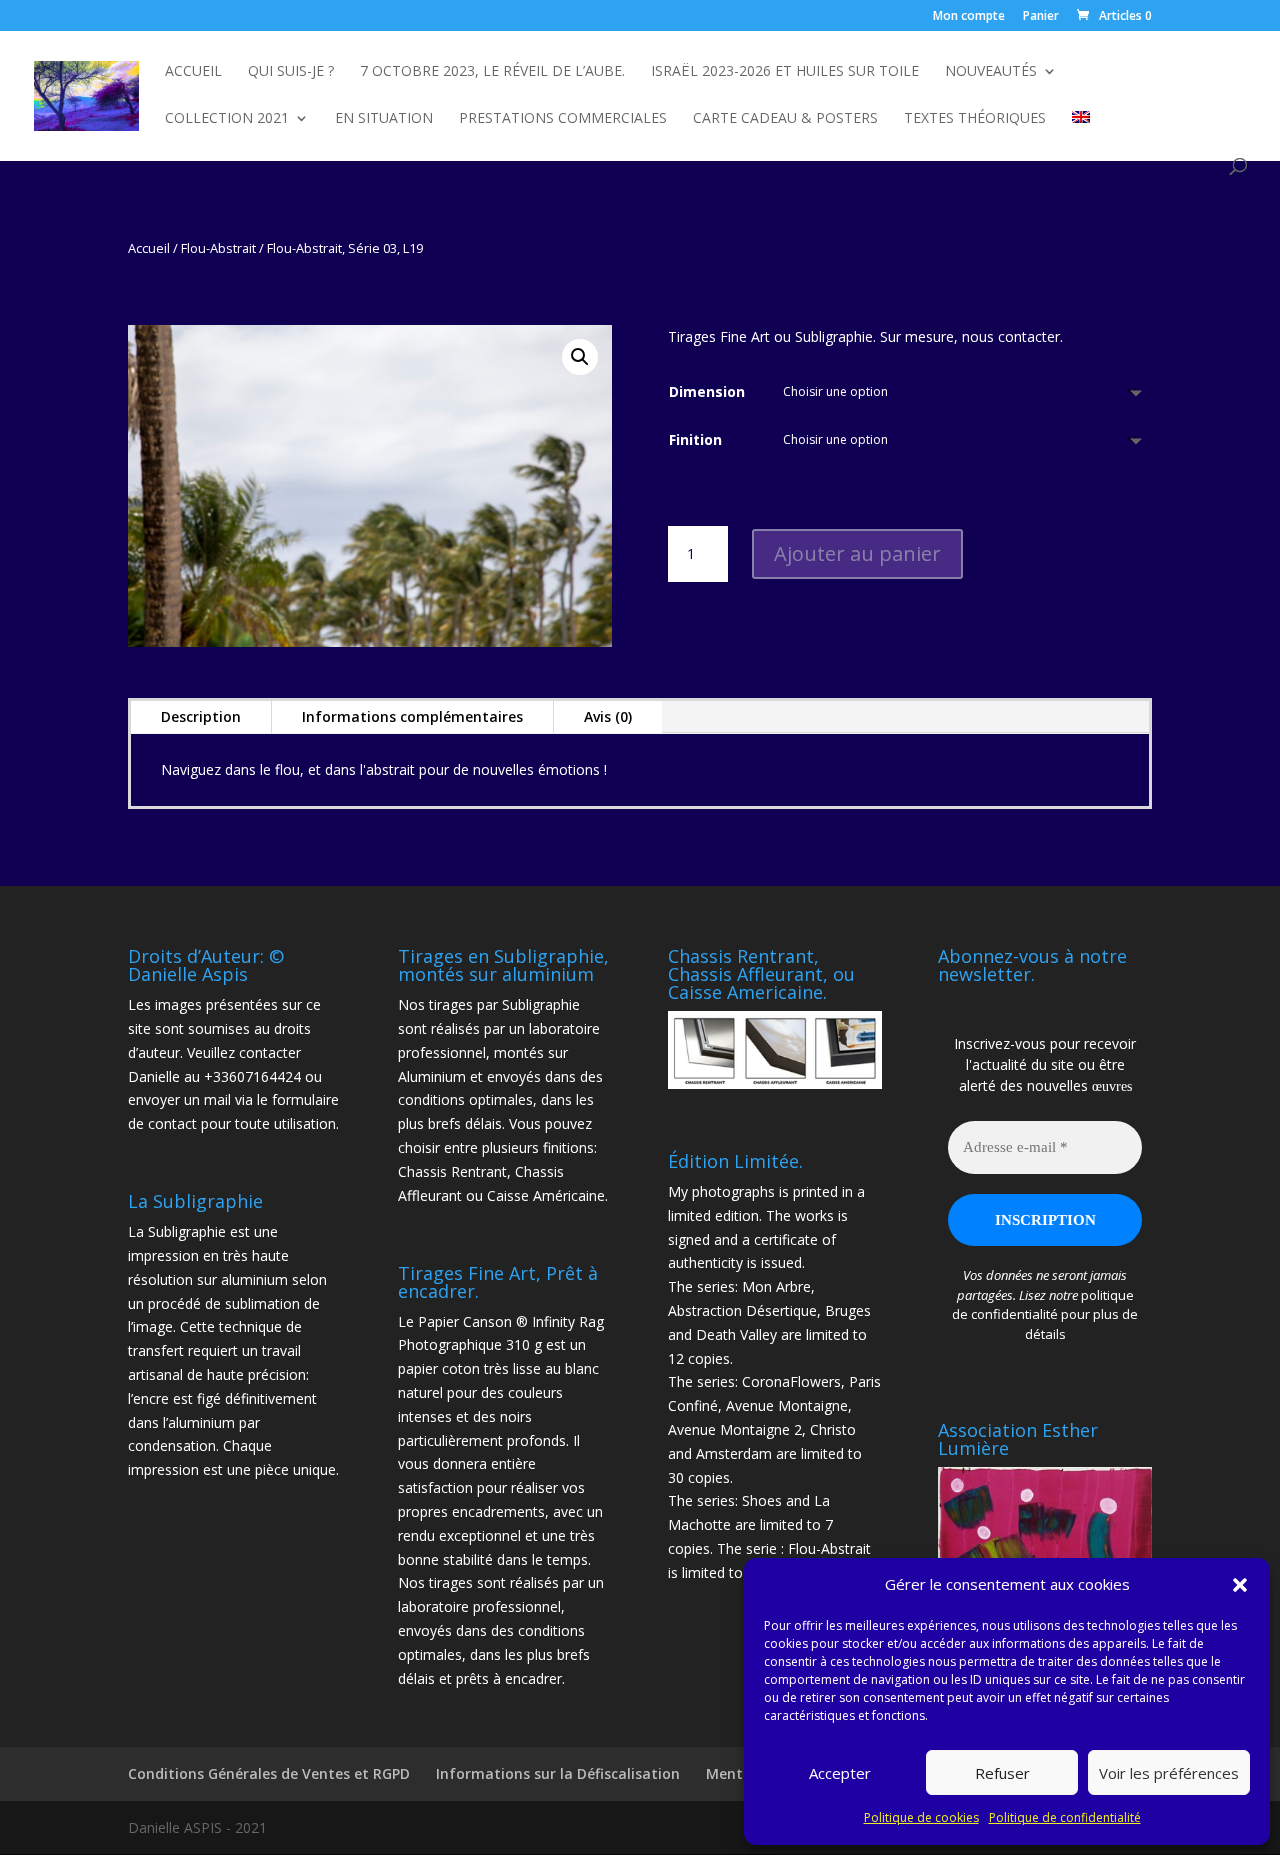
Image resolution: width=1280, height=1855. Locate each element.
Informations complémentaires (412, 716)
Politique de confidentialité (1065, 1817)
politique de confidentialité (1043, 1305)
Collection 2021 (227, 119)
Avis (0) (608, 716)
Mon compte (969, 17)
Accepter (840, 1773)
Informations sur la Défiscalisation (558, 1773)
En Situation (384, 119)
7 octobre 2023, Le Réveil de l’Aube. (492, 72)
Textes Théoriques (975, 119)
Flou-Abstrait (218, 248)
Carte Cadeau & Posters (785, 119)
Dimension (707, 391)
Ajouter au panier (857, 553)
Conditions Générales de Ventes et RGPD (269, 1773)
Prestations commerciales (563, 119)
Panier (1041, 17)
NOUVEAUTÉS (991, 72)
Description (201, 716)
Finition (695, 439)
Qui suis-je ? (291, 72)
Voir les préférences (1169, 1773)
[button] (1240, 1585)
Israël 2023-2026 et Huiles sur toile (785, 72)
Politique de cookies (921, 1817)
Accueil (193, 72)
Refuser (1002, 1773)
